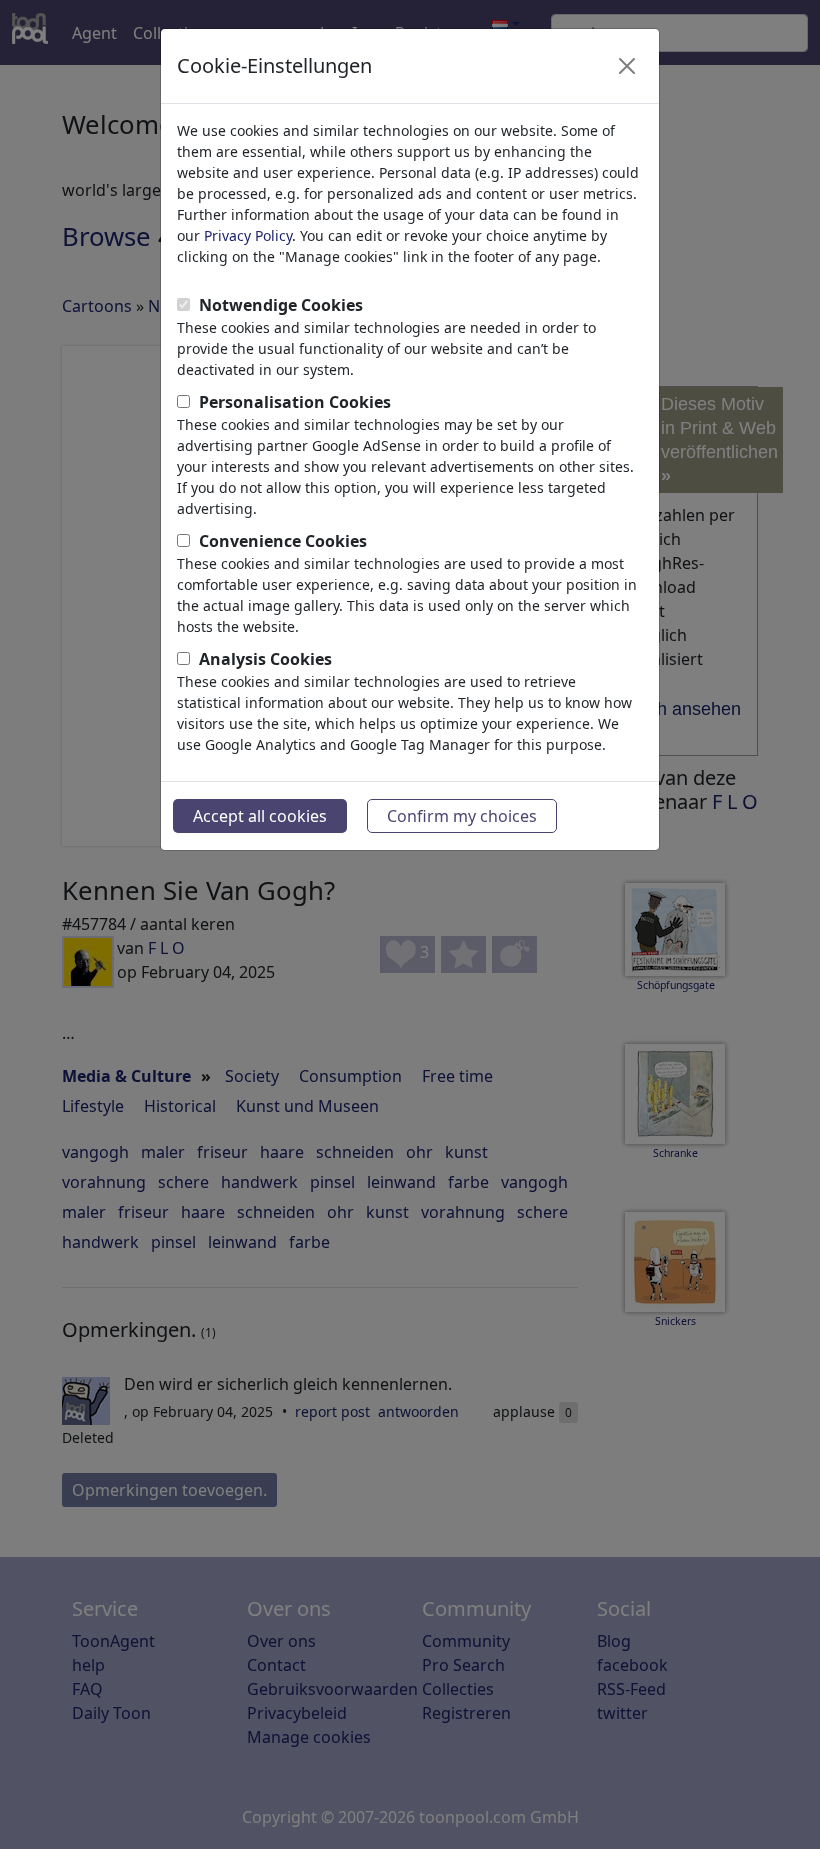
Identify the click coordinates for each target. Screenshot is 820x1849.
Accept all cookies (260, 816)
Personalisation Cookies (295, 402)
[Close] (627, 66)
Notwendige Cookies (281, 305)
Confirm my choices (462, 816)
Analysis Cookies (265, 659)
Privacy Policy (248, 235)
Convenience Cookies (283, 541)
